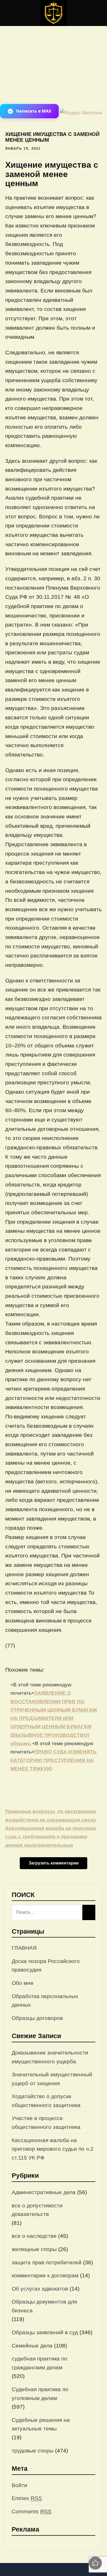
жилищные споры (34, 2249)
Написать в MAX (34, 111)
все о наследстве (34, 2236)
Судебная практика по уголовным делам (40, 2394)
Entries (27, 2498)
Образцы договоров (37, 2018)
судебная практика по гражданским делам (39, 2363)
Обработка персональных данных (45, 2001)
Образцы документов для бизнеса (44, 2306)
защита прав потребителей (47, 2262)
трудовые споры (33, 2451)
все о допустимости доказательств (37, 2210)
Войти (19, 2485)
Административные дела (44, 2192)
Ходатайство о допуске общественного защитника (46, 2101)
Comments (32, 2511)
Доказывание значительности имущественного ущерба (50, 2057)
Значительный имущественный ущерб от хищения (52, 2079)
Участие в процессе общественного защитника (46, 2122)
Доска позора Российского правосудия (46, 1965)
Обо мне (23, 1983)
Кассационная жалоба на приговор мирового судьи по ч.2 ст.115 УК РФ (53, 2149)
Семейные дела (32, 2346)
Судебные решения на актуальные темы (41, 2424)
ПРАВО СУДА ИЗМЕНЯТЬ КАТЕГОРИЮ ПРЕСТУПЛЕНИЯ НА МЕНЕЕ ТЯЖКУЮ (53, 1760)
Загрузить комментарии (54, 1863)
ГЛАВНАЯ (24, 1948)
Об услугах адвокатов (40, 2289)
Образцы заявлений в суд (45, 2332)
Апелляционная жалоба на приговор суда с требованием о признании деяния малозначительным (51, 1837)
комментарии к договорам (45, 2275)
